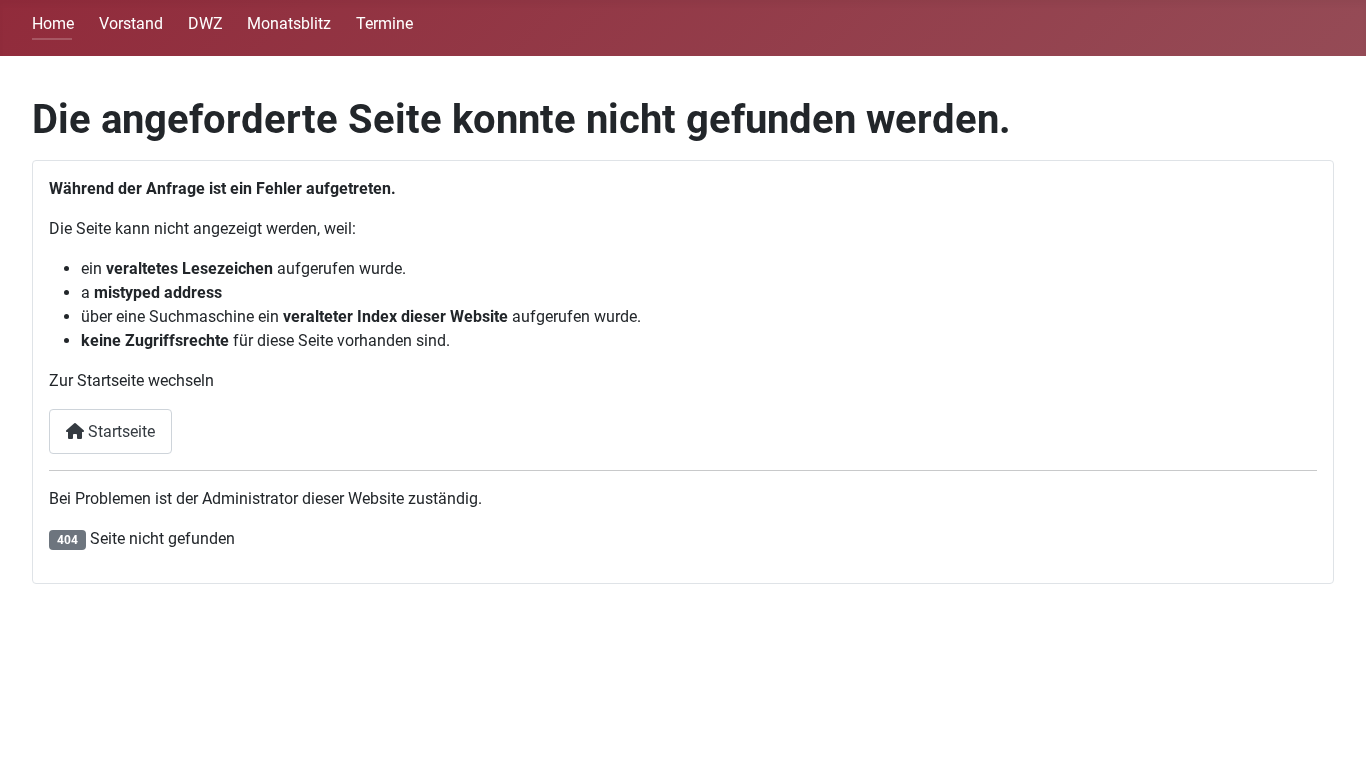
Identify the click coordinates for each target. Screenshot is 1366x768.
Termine (384, 23)
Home (53, 23)
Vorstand (131, 23)
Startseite (119, 431)
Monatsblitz (289, 23)
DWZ (205, 23)
